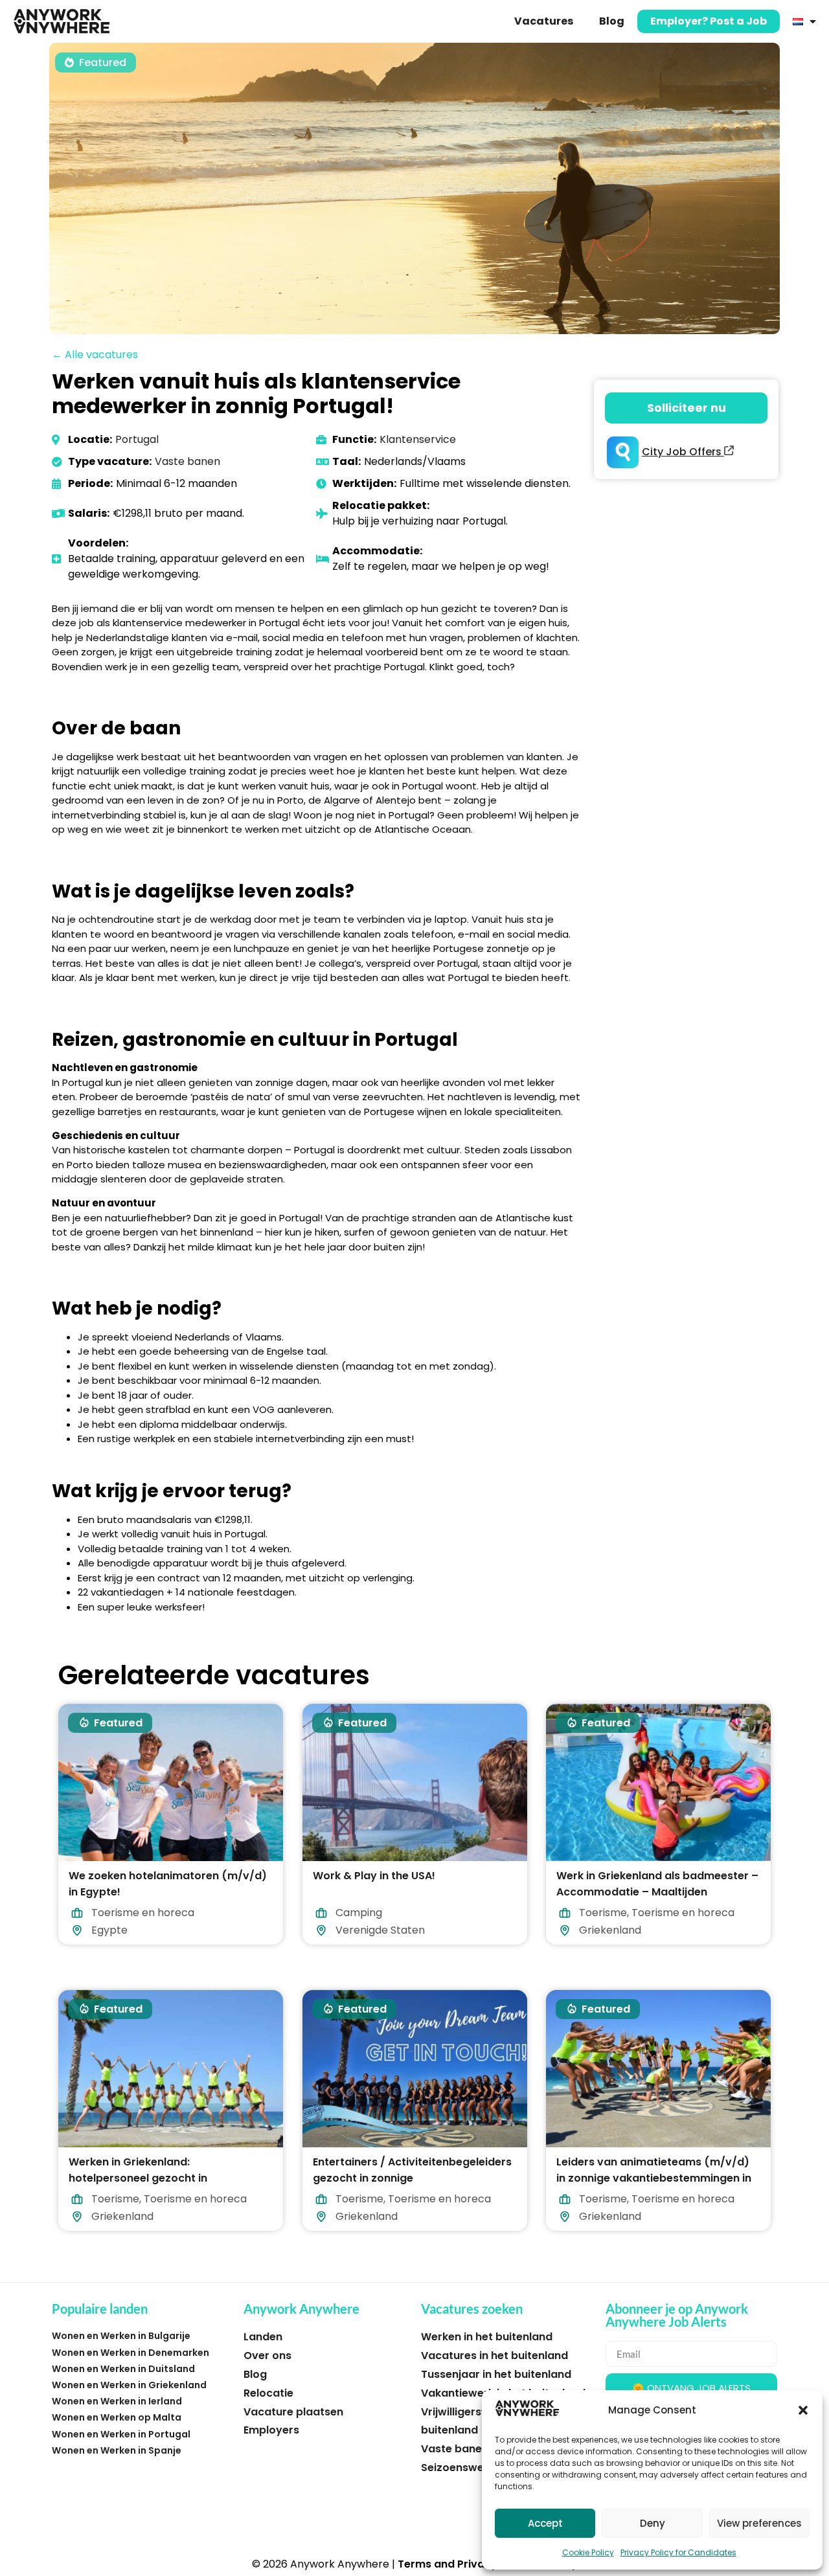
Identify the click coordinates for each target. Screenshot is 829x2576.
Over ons (267, 2356)
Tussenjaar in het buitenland (496, 2374)
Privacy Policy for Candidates (678, 2552)
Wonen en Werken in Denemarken (131, 2353)
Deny (653, 2523)
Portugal (137, 439)
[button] (803, 2410)
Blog (612, 21)
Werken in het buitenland (487, 2337)
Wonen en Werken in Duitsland (123, 2369)
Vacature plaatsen (293, 2412)
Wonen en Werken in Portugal (121, 2434)
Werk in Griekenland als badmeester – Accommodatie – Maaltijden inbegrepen (657, 1892)
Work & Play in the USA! (374, 1876)
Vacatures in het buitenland (494, 2356)
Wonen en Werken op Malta (117, 2417)
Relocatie (268, 2393)
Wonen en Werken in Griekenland (129, 2385)
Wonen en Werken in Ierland (117, 2401)
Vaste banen (187, 461)
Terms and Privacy (448, 2564)
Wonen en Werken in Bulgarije (121, 2336)
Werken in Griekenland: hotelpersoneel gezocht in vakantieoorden (138, 2177)
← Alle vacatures (95, 355)
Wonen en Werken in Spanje (117, 2450)
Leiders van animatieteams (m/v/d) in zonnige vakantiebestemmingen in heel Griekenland (654, 2177)
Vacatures (544, 21)
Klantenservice (418, 439)
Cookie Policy (588, 2552)
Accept (545, 2523)
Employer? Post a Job (709, 21)
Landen (263, 2337)
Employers (271, 2430)
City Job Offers (683, 452)
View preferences (759, 2523)
